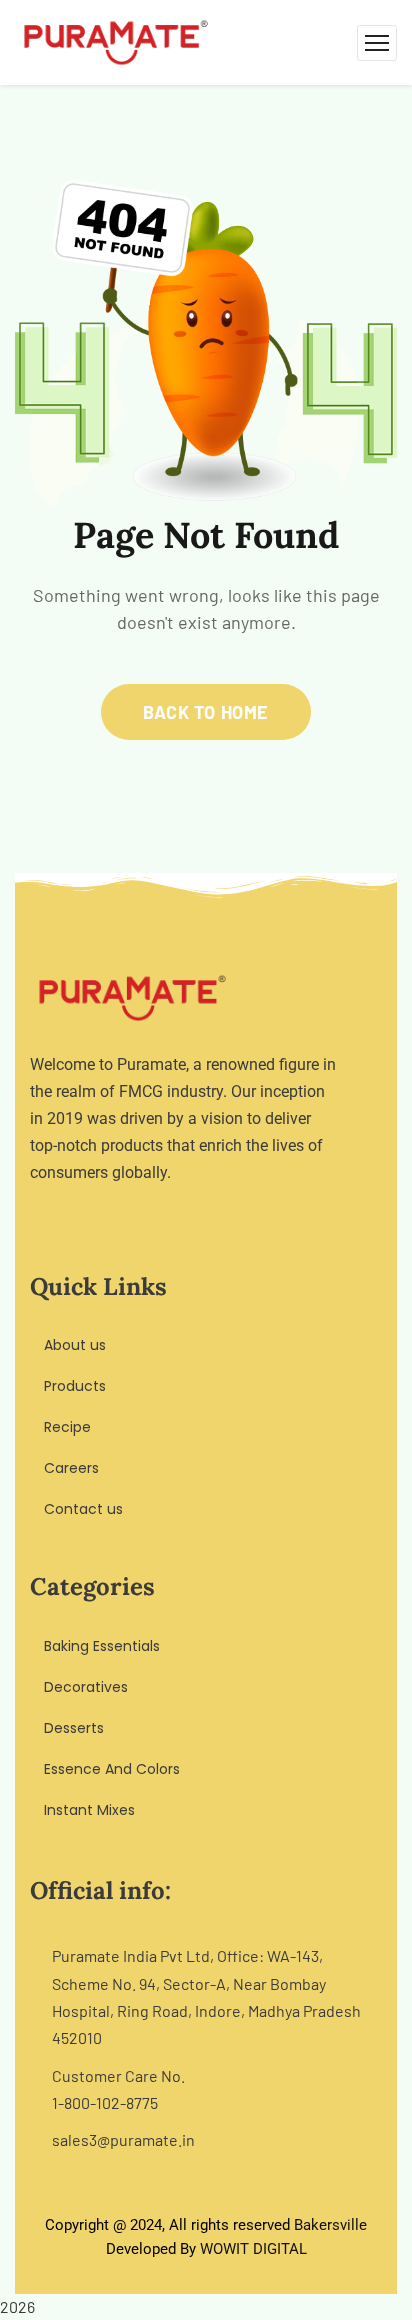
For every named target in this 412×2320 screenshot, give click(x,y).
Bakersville (330, 2225)
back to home (205, 712)
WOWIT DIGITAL (253, 2249)
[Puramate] (116, 40)
